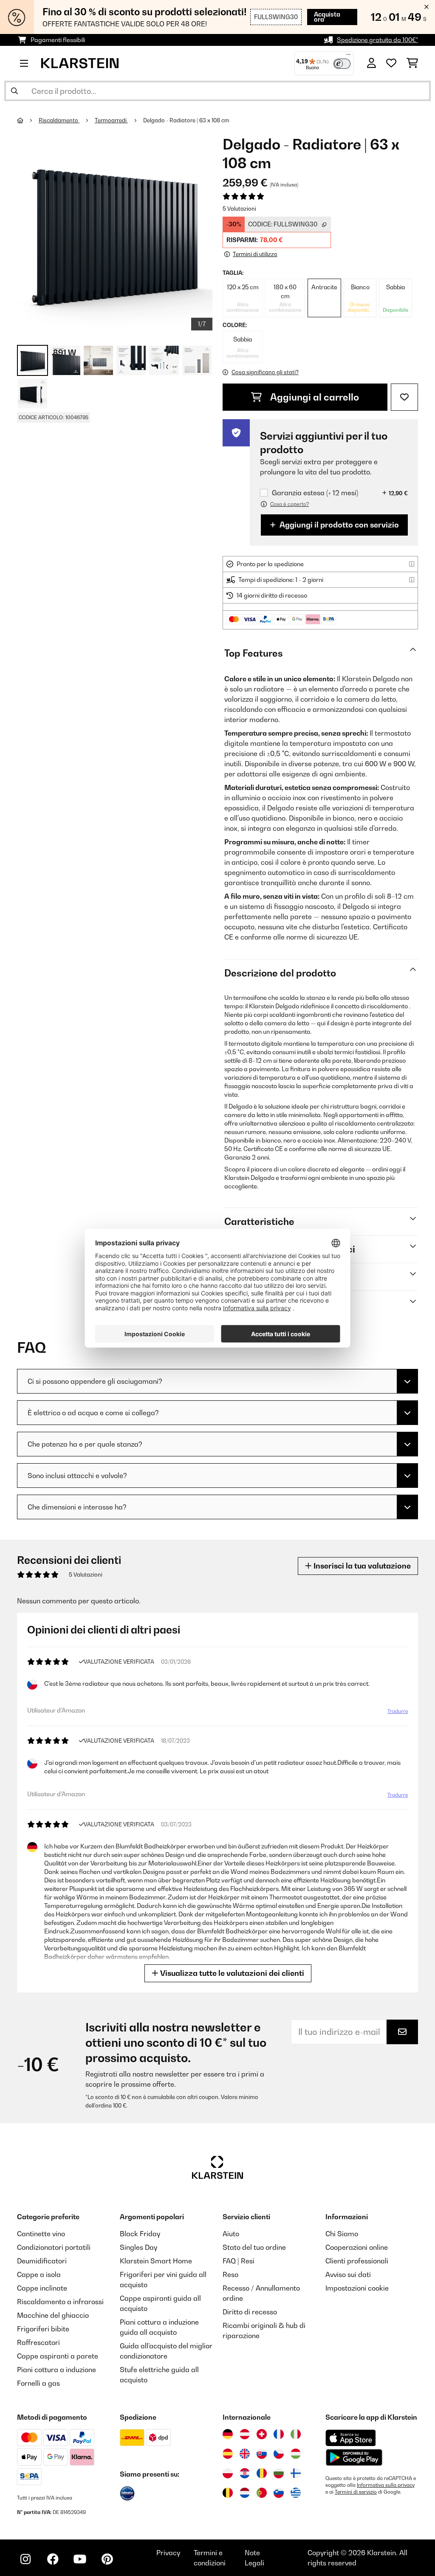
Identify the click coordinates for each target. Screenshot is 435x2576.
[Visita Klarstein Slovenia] (279, 2493)
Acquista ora (327, 17)
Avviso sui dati (348, 2274)
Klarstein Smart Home (156, 2261)
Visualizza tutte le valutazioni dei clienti (231, 1973)
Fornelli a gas (38, 2383)
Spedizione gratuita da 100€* (377, 40)
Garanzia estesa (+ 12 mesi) (315, 493)
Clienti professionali (357, 2261)
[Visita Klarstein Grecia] (296, 2493)
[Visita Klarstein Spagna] (228, 2454)
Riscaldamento (59, 120)
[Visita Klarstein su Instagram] (25, 2559)
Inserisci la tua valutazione (361, 1566)
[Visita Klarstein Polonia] (228, 2473)
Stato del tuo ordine (254, 2247)
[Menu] (348, 56)
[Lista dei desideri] (391, 63)
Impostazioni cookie (357, 2288)
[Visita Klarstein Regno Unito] (245, 2454)
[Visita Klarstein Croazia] (245, 2473)
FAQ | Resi (239, 2261)
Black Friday (140, 2234)
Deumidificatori (42, 2261)
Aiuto (231, 2234)
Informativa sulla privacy (386, 2485)
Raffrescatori (38, 2342)
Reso (230, 2274)
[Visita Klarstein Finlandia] (296, 2473)
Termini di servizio (356, 2492)
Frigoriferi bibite (43, 2329)
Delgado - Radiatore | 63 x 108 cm (186, 120)
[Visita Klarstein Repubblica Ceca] (279, 2454)
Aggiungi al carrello (314, 397)
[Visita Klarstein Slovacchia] (262, 2454)
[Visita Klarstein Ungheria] (296, 2454)
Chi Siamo (342, 2234)
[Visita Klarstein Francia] (279, 2434)
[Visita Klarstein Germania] (228, 2434)
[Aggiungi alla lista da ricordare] (404, 397)
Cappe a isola (39, 2274)
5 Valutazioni (239, 209)
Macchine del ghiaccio (53, 2315)
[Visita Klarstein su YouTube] (80, 2559)
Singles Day (138, 2247)
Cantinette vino (41, 2234)
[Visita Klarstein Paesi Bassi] (245, 2493)
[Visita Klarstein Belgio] (228, 2493)
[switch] (342, 64)
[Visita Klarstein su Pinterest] (107, 2559)
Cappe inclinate (42, 2288)
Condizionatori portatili (54, 2247)
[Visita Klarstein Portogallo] (262, 2493)
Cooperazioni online (357, 2247)
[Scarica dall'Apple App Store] (350, 2438)
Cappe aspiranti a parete (58, 2356)
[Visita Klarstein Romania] (262, 2473)
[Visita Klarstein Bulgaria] (279, 2473)
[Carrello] (412, 63)
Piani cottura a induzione (56, 2370)
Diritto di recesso (250, 2312)
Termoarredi (111, 120)
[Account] (371, 63)
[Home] (28, 120)
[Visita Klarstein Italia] (296, 2434)
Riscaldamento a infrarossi (60, 2302)
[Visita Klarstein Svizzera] (262, 2434)
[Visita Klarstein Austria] (245, 2434)
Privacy (168, 2553)
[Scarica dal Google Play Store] (354, 2457)
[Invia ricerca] (14, 91)
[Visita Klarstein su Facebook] (53, 2559)
